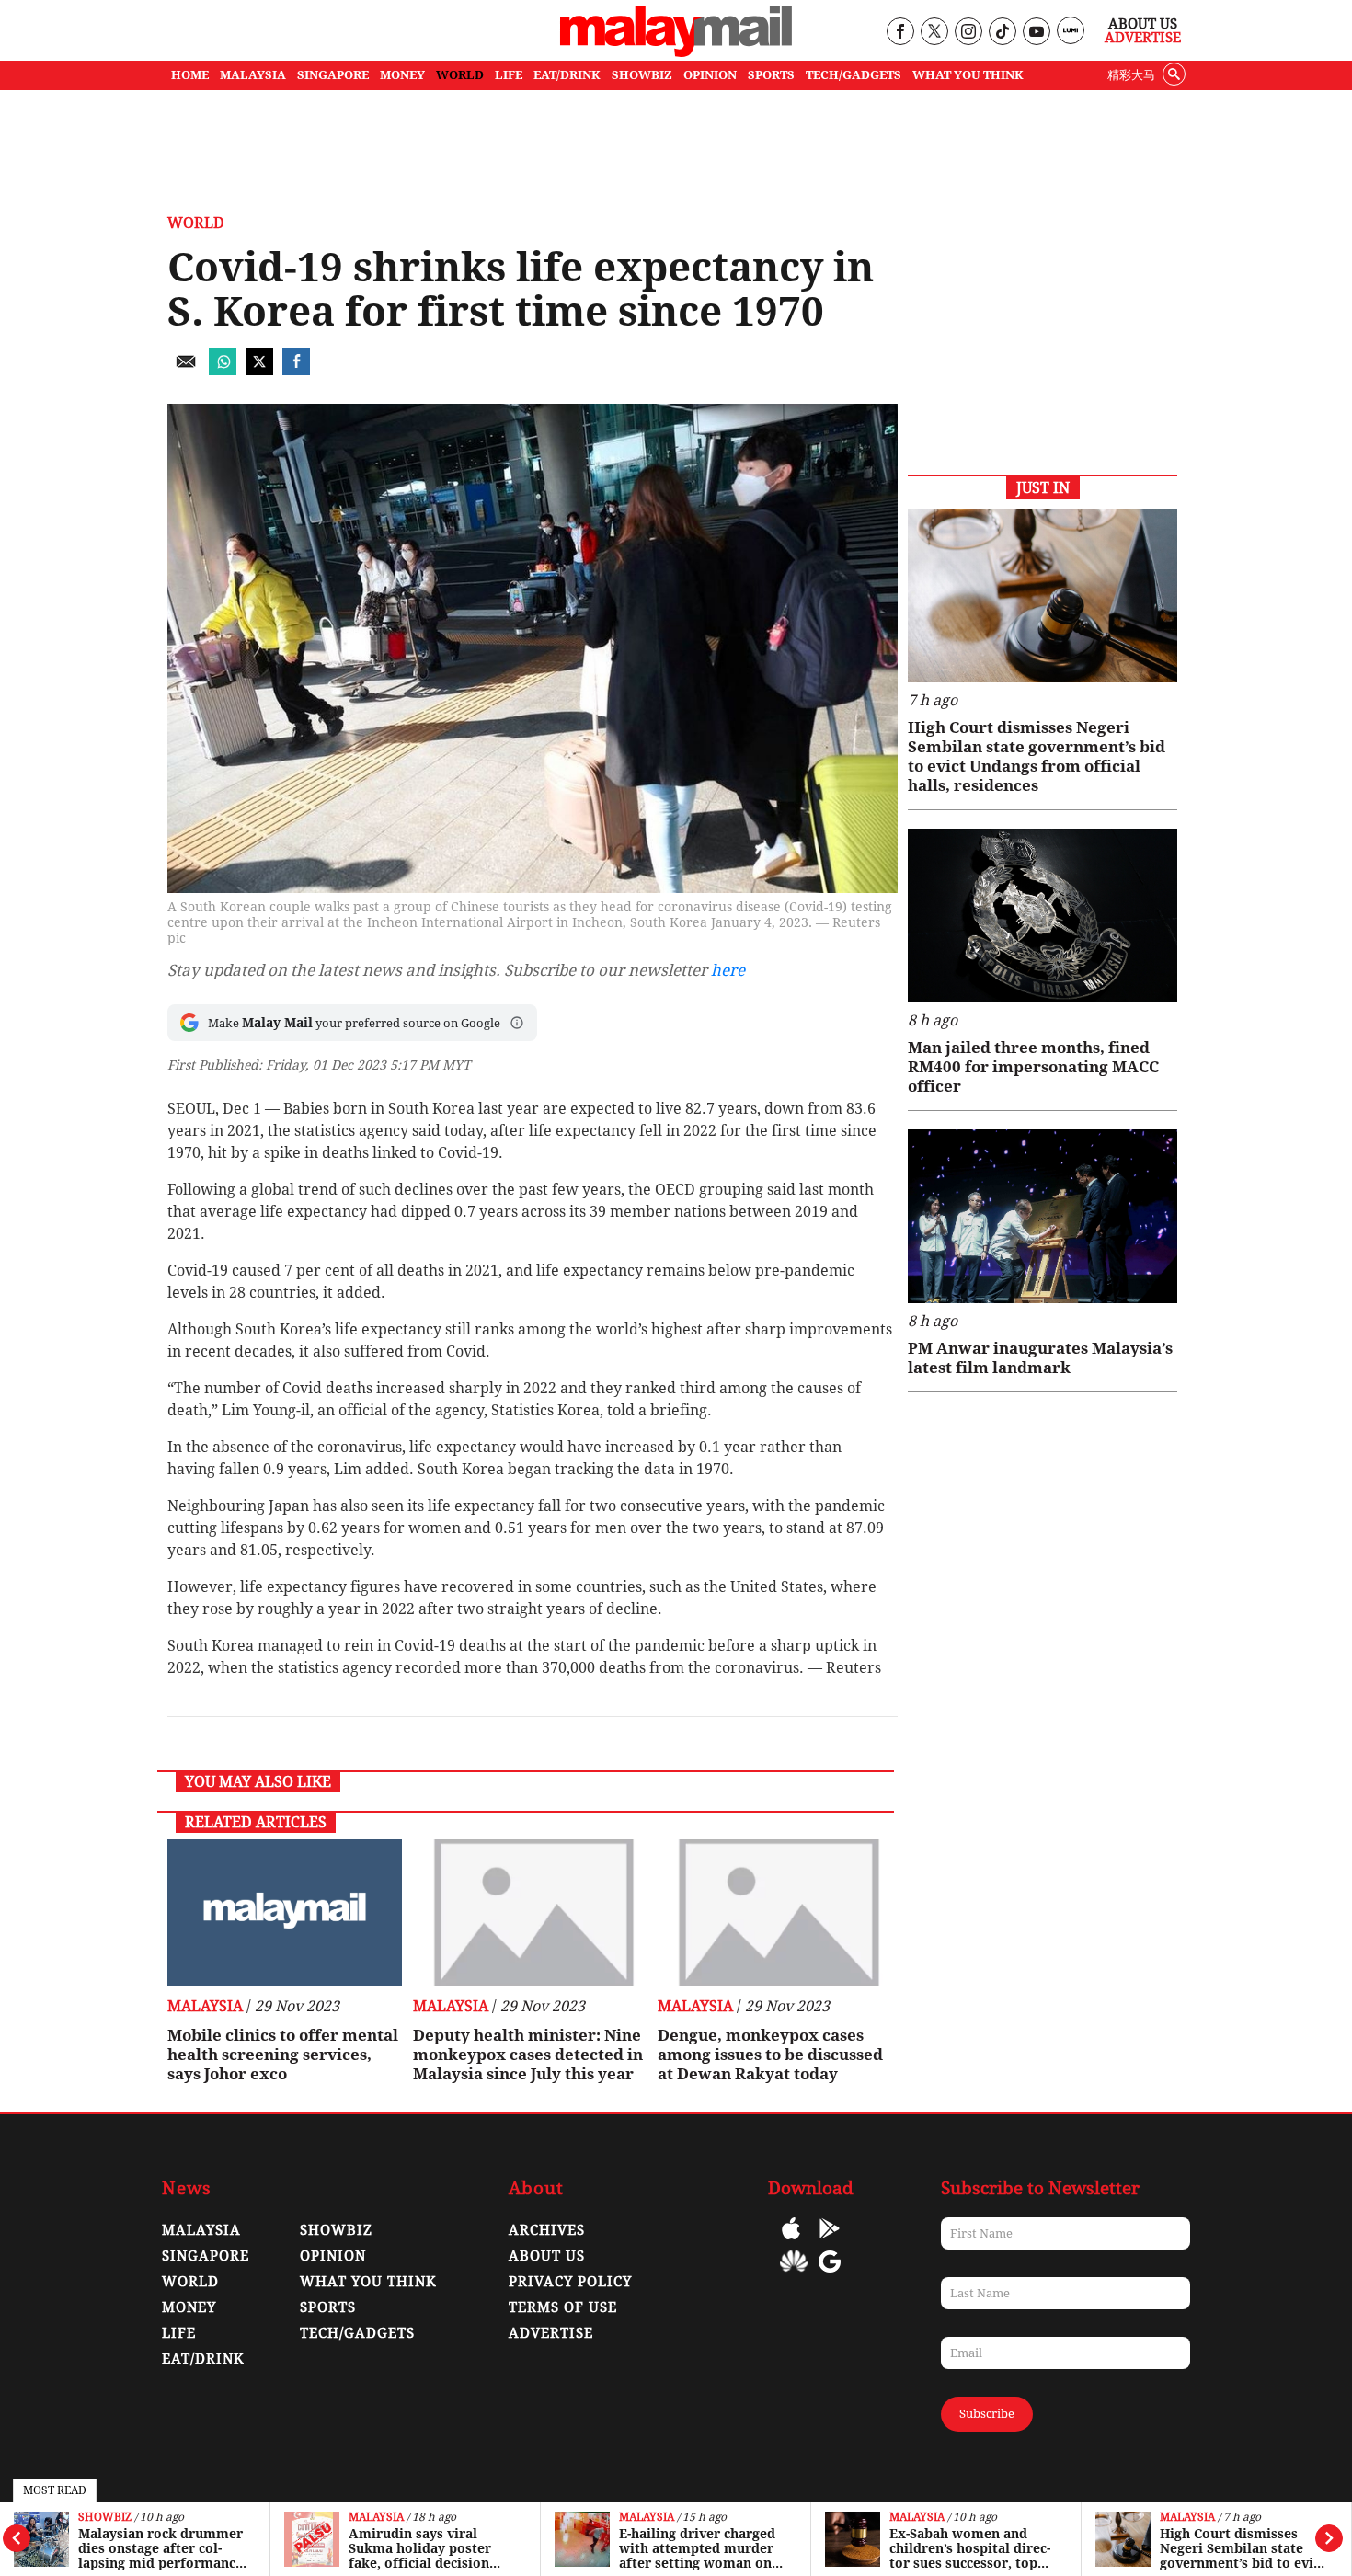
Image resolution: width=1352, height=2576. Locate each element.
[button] (517, 1023)
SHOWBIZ (642, 75)
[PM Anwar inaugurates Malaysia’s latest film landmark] (1043, 1216)
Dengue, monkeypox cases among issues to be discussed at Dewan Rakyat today (770, 2055)
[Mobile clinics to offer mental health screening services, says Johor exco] (285, 1913)
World (196, 223)
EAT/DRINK (567, 75)
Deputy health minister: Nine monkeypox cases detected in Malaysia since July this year (528, 2055)
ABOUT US (547, 2256)
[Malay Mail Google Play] (830, 2242)
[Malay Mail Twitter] (934, 33)
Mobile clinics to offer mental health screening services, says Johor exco (283, 2055)
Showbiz (105, 2518)
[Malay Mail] (676, 52)
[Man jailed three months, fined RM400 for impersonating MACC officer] (1043, 916)
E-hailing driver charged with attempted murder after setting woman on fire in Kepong (697, 2548)
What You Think (968, 75)
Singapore (206, 2256)
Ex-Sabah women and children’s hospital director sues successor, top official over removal (970, 2548)
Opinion (333, 2256)
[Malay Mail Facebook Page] (900, 33)
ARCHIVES (547, 2230)
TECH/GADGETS (854, 75)
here (728, 970)
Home (190, 75)
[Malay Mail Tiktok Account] (1002, 33)
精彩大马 (1131, 75)
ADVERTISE (551, 2333)
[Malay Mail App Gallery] (794, 2275)
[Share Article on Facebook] (296, 370)
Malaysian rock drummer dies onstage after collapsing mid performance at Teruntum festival (160, 2548)
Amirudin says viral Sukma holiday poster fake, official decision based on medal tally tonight (420, 2548)
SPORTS (771, 75)
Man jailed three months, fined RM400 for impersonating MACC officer (1033, 1067)
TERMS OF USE (563, 2307)
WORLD (460, 75)
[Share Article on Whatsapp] (223, 370)
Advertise (1143, 38)
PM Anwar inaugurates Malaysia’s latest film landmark (1040, 1358)
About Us (1143, 24)
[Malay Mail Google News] (830, 2275)
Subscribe (987, 2414)
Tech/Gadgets (357, 2333)
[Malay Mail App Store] (791, 2242)
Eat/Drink (203, 2359)
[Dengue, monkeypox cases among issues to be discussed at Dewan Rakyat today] (775, 1913)
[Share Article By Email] (186, 370)
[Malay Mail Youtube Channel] (1036, 33)
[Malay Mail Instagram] (968, 33)
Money (189, 2307)
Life (179, 2333)
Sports (328, 2307)
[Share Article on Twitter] (259, 370)
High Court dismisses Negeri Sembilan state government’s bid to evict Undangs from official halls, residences (1243, 2548)
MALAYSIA (253, 75)
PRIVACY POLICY (570, 2282)
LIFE (509, 75)
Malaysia (376, 2518)
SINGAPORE (333, 75)
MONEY (402, 75)
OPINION (710, 75)
